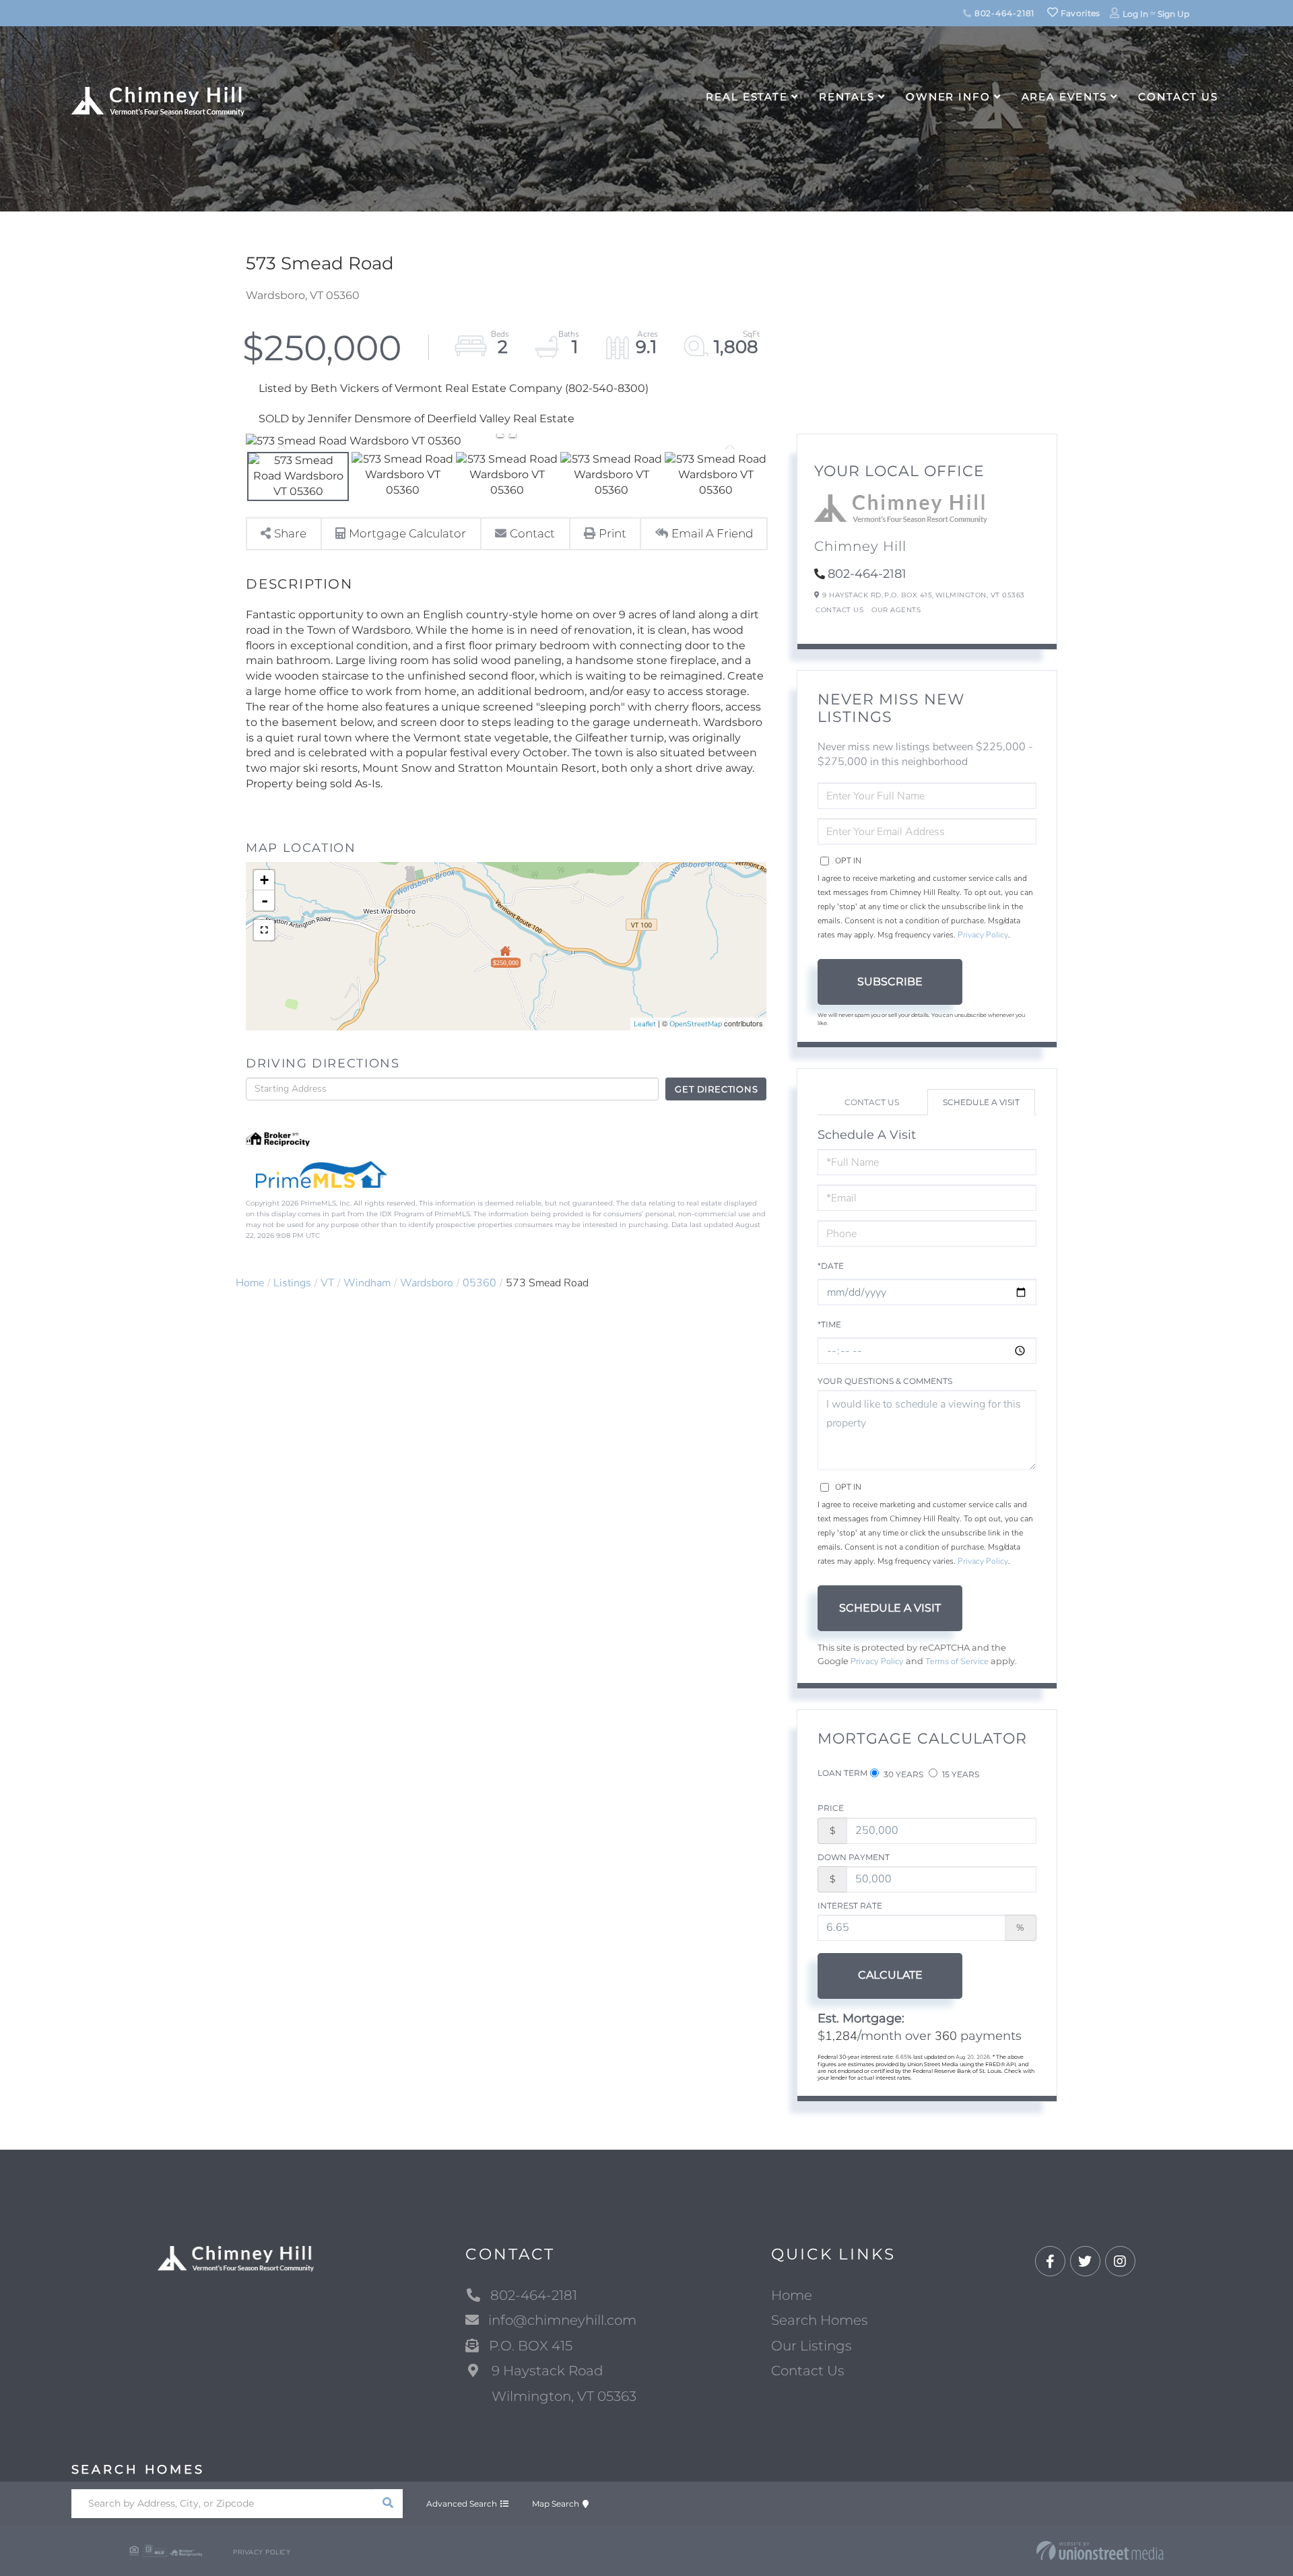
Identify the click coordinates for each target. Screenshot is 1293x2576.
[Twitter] (1085, 2262)
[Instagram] (1120, 2262)
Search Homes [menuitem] (820, 2320)
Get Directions (716, 1089)
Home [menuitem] (792, 2295)
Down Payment (854, 1857)
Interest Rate (850, 1906)
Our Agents (896, 610)
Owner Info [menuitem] (948, 97)
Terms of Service (957, 1661)
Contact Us (839, 610)
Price (831, 1808)
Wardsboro (427, 1283)
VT (327, 1283)
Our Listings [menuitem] (811, 2346)
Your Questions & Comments (885, 1381)
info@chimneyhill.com (562, 2320)
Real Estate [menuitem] (747, 97)
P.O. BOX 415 (531, 2346)
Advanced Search (462, 2504)
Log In (1135, 14)
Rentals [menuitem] (847, 97)
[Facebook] (1050, 2262)
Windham (367, 1283)
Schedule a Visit (981, 1102)
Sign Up (1173, 14)
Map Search (556, 2504)
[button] (388, 2504)
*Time (829, 1324)
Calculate (890, 1975)
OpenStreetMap (696, 1024)
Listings (292, 1283)
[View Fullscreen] (264, 930)
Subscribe (890, 982)
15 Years (960, 1774)
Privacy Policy (983, 935)
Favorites (1080, 13)
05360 (479, 1283)
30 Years (902, 1774)
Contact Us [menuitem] (1178, 97)
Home (250, 1283)
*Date (831, 1266)
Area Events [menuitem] (1065, 97)
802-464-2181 (1003, 13)
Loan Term (842, 1773)
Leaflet (645, 1024)
